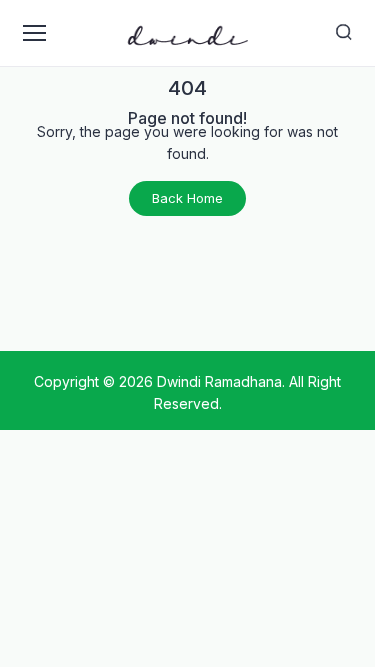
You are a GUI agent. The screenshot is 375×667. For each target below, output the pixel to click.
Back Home (187, 198)
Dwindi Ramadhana (219, 381)
